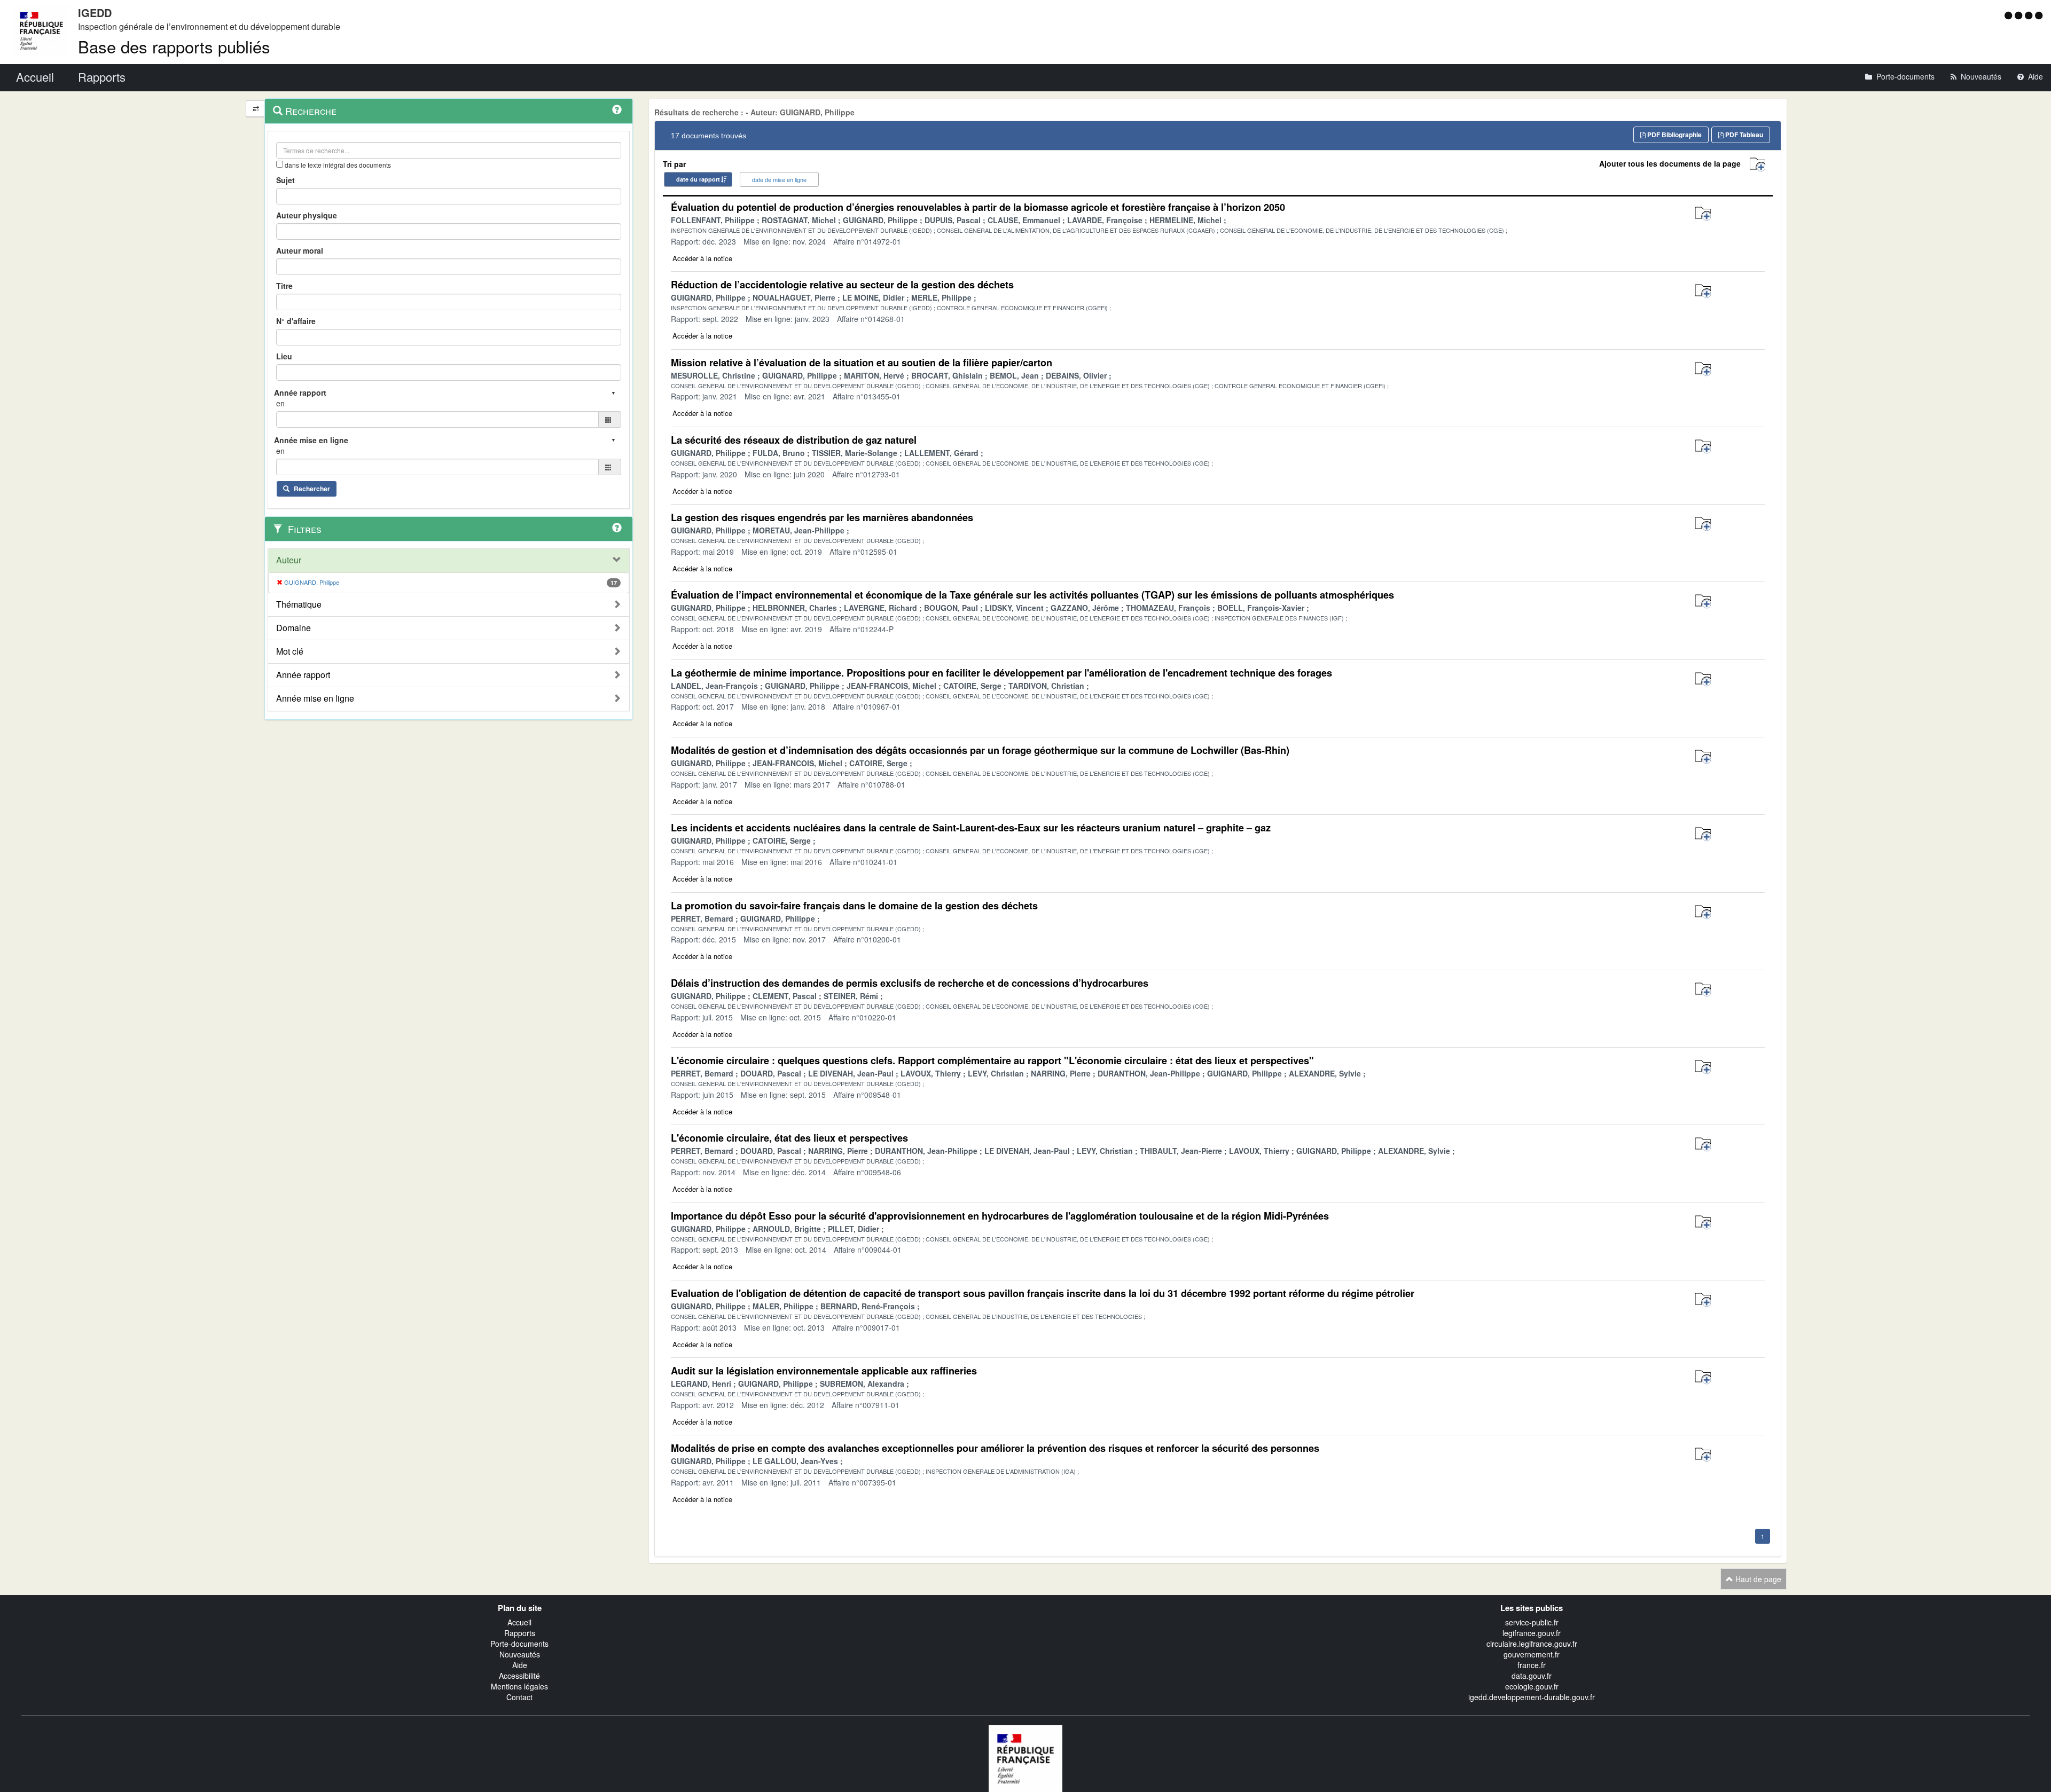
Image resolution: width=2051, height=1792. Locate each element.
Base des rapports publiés (174, 46)
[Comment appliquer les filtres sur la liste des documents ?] (617, 528)
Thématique (299, 604)
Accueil (519, 1622)
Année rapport (303, 675)
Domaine (293, 628)
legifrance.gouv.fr (1532, 1633)
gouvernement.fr (1532, 1654)
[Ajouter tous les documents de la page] (1758, 165)
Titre (284, 286)
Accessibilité (519, 1676)
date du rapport (698, 179)
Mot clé (290, 651)
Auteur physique (307, 215)
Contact (519, 1697)
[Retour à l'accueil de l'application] (1025, 1757)
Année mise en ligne (315, 698)
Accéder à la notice (702, 258)
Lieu (284, 356)
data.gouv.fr (1532, 1676)
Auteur (289, 560)
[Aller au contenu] (2020, 15)
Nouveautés (520, 1654)
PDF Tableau (1743, 135)
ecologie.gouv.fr (1532, 1686)
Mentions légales (519, 1686)
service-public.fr (1532, 1622)
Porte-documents (519, 1644)
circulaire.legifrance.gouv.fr (1532, 1644)
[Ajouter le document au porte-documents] (1703, 214)
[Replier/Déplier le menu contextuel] (256, 109)
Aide (520, 1665)
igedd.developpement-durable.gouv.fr (1532, 1697)
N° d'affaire (296, 321)
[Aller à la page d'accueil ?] (2039, 15)
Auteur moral (300, 250)
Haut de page (1757, 1579)
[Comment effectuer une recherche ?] (617, 109)
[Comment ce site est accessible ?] (2010, 15)
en (280, 403)
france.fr (1532, 1665)
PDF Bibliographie (1674, 135)
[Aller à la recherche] (2030, 15)
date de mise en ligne (779, 179)
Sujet (285, 180)
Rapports (520, 1633)
